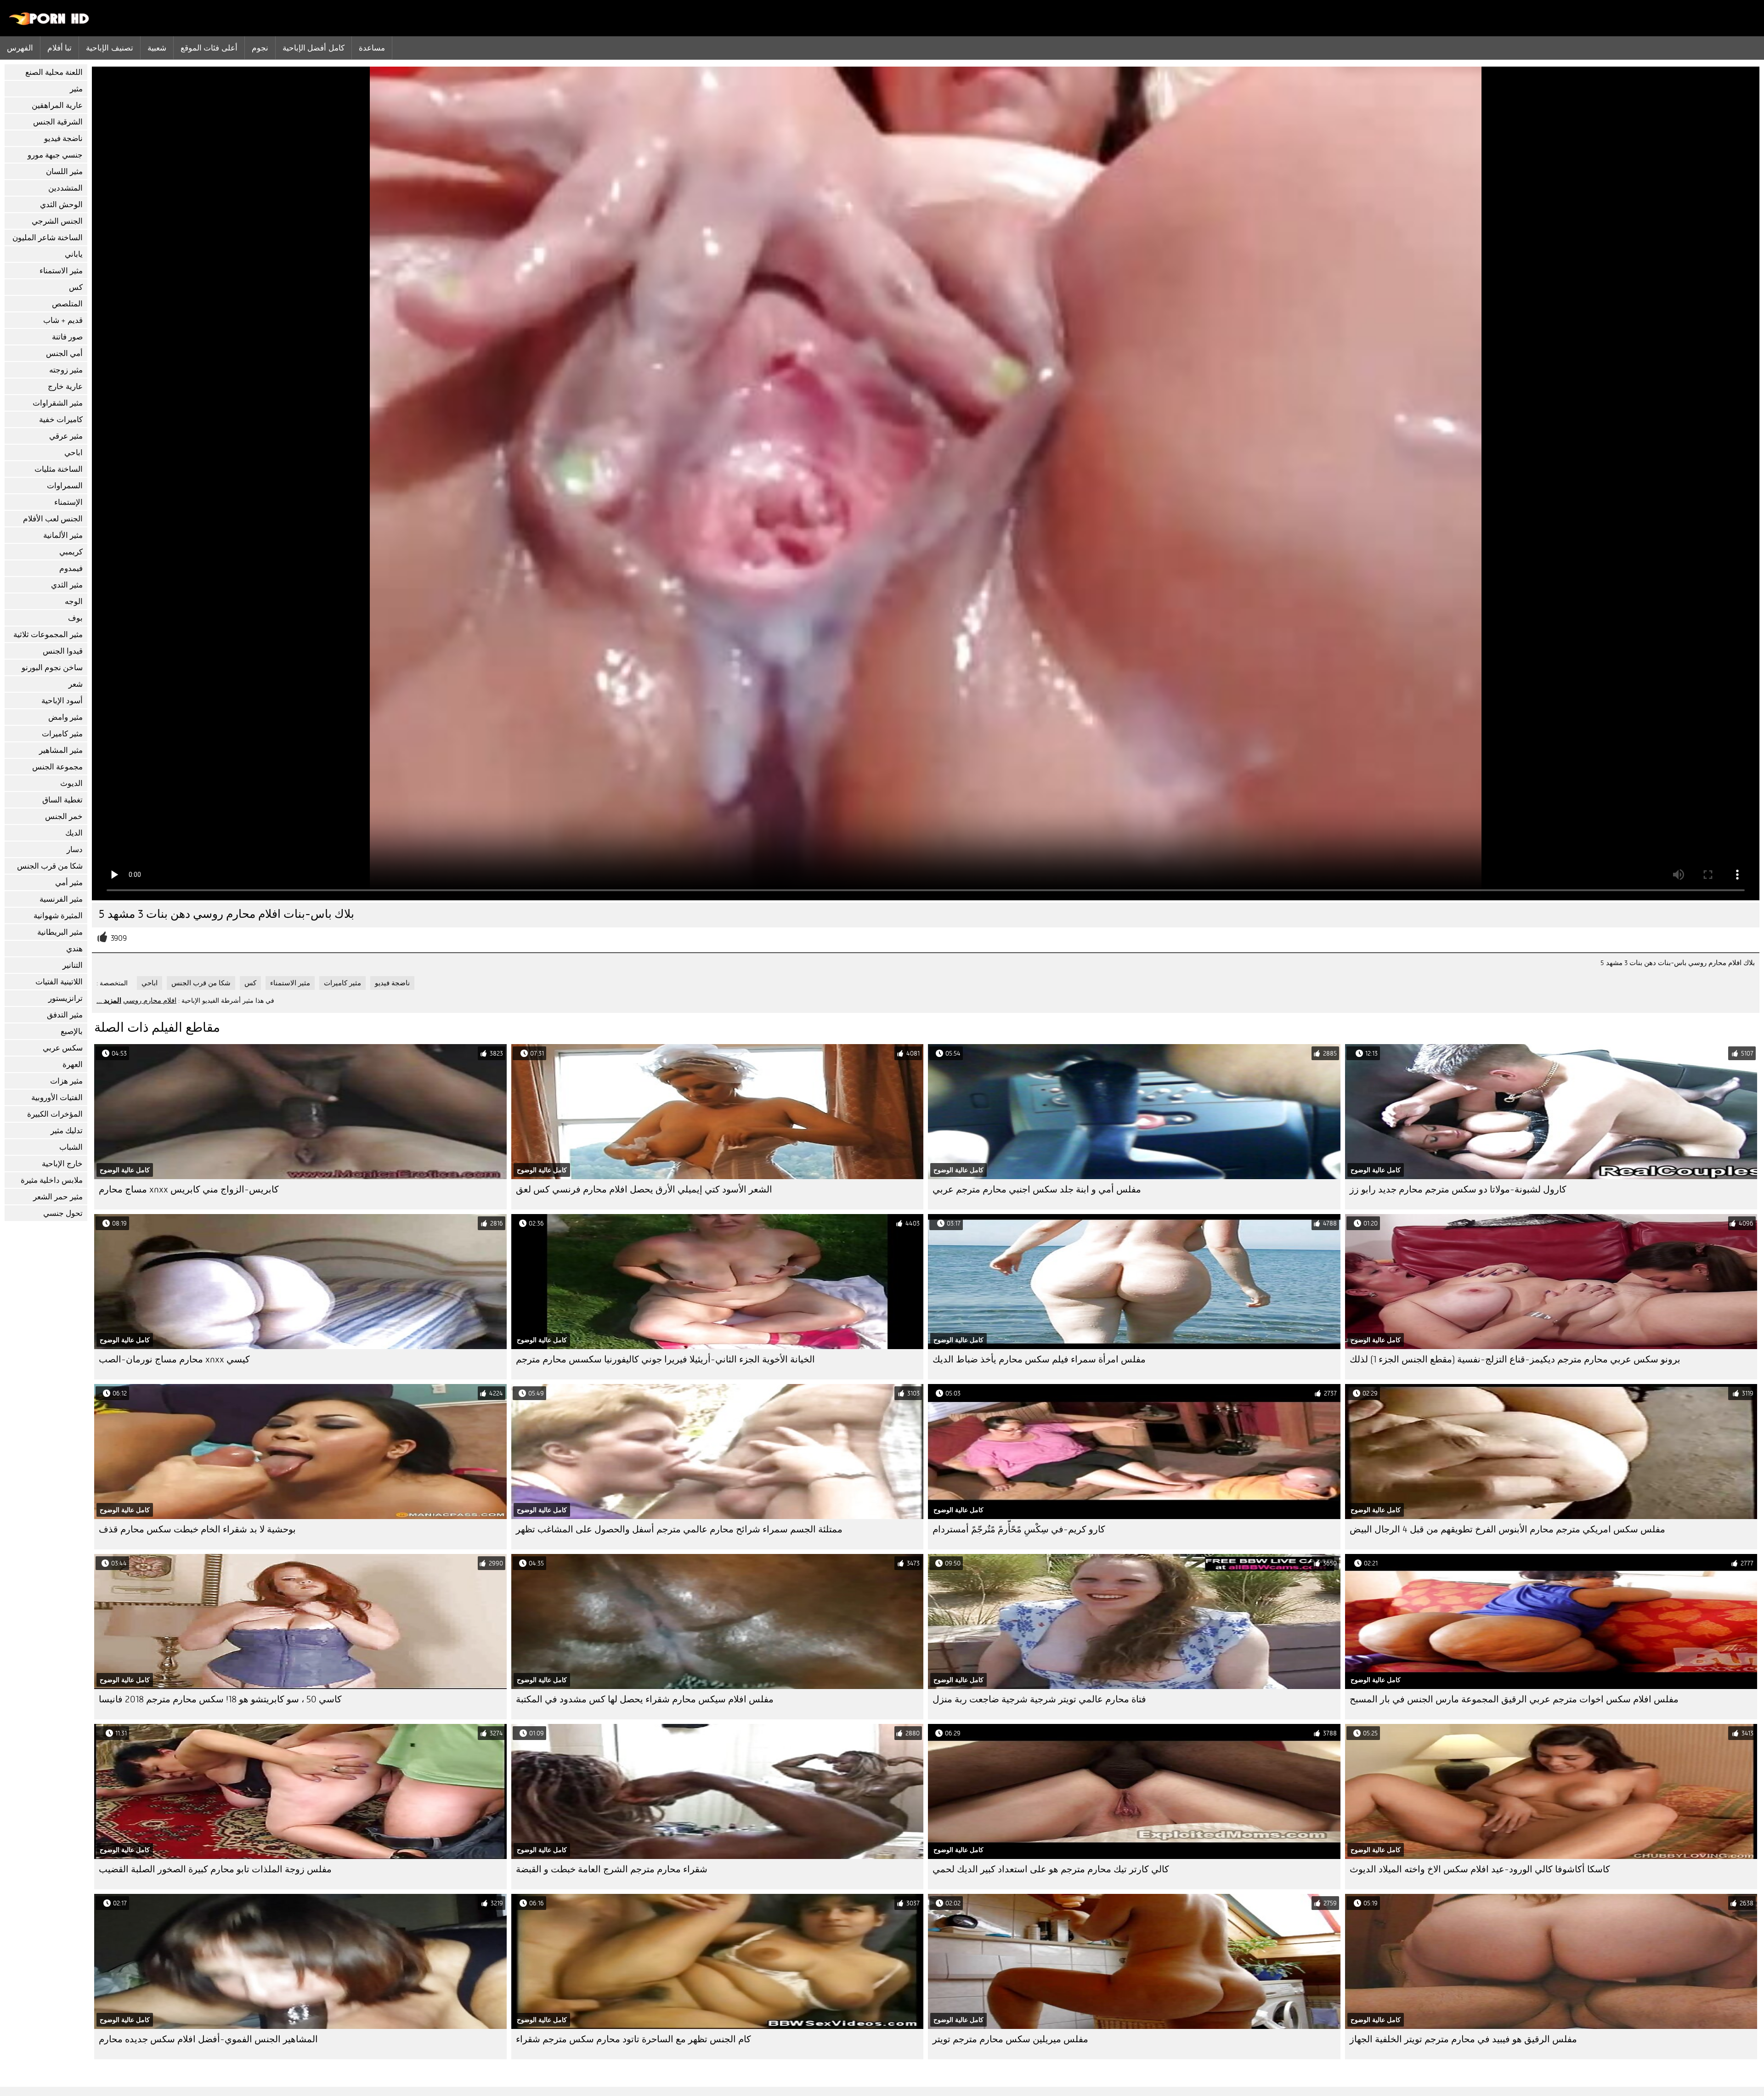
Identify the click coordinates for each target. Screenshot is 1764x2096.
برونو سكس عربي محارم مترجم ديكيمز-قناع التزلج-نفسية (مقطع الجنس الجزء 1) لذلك (1515, 1359)
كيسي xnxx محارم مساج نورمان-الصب (174, 1359)
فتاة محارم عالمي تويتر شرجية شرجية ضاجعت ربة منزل (1039, 1699)
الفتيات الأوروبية (57, 1098)
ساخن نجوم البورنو (52, 668)
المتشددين (65, 188)
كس (76, 287)
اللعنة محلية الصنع (54, 72)
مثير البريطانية (60, 932)
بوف (75, 618)
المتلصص (67, 304)
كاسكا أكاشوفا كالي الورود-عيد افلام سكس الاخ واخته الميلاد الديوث (1480, 1869)
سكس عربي (63, 1048)
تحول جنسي (63, 1213)
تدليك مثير (67, 1131)
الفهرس (20, 48)
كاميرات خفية (61, 420)
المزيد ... (109, 1000)
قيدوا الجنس (63, 651)
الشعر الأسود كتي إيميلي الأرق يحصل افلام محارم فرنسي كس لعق (644, 1189)
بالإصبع (72, 1031)
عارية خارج (65, 387)
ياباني (74, 254)
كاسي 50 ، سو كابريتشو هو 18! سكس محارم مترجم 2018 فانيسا (220, 1699)
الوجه (74, 602)
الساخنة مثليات (59, 469)
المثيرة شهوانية (58, 916)
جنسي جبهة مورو (55, 155)
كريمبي (71, 552)
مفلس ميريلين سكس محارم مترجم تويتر (1010, 2039)
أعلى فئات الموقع (209, 48)
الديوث (71, 783)
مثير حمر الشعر (58, 1197)
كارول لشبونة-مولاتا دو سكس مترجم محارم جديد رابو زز (1458, 1189)
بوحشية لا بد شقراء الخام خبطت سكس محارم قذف (197, 1529)
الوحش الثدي (61, 205)
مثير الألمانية (63, 535)
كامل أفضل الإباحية (314, 48)
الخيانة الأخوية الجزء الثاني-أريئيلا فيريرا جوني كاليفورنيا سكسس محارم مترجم (665, 1359)
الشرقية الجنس (58, 122)
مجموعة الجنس (57, 767)
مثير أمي (69, 883)
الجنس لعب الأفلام (53, 519)
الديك (74, 833)
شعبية (157, 48)
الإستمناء (68, 502)
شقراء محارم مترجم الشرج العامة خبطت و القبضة (612, 1869)
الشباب (71, 1147)
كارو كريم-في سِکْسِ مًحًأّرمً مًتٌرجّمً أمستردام (1019, 1529)
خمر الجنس (64, 816)
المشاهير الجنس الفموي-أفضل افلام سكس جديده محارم (208, 2039)
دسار (75, 850)
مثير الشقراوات (58, 403)
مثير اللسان (64, 172)
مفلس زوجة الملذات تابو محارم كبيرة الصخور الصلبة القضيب (215, 1869)
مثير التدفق (65, 1015)
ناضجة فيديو (63, 138)
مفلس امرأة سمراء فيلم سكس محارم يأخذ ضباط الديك (1039, 1359)
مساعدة (372, 48)
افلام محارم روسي (150, 1000)
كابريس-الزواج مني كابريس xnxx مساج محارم (189, 1189)
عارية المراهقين (57, 105)
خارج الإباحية (62, 1164)
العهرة (73, 1065)
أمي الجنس (64, 353)
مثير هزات (66, 1081)
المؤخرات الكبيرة (55, 1114)
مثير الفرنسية (61, 899)
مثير (76, 89)
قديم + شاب (63, 320)
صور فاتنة (67, 337)
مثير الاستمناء (61, 271)
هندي (74, 949)
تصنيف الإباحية (109, 48)
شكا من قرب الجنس (50, 866)
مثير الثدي (67, 585)
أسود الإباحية (62, 701)
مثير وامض (65, 717)
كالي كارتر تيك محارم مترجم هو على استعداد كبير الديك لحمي (1051, 1869)
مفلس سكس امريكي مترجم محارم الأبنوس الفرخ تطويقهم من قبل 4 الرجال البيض (1507, 1529)
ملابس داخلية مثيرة (52, 1180)
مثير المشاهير (61, 750)
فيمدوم (71, 568)
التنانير (73, 965)
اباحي (73, 453)
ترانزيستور (65, 998)
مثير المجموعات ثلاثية (48, 635)
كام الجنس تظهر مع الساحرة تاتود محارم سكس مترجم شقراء (633, 2039)
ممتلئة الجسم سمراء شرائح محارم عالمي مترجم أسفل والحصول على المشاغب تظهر (679, 1529)
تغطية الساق (62, 800)
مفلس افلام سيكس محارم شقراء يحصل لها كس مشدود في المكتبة (645, 1699)
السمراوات (65, 486)
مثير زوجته (66, 370)
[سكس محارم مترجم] (49, 23)
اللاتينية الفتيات (59, 982)
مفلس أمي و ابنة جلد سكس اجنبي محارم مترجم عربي (1037, 1189)
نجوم (260, 48)
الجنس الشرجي (57, 221)
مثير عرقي (66, 436)
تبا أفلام (59, 48)
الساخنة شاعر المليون (48, 238)
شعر (76, 684)
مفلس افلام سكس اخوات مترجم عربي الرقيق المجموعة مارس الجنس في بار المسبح (1514, 1699)
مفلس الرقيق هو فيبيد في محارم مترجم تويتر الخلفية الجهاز (1463, 2039)
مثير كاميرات (62, 734)
